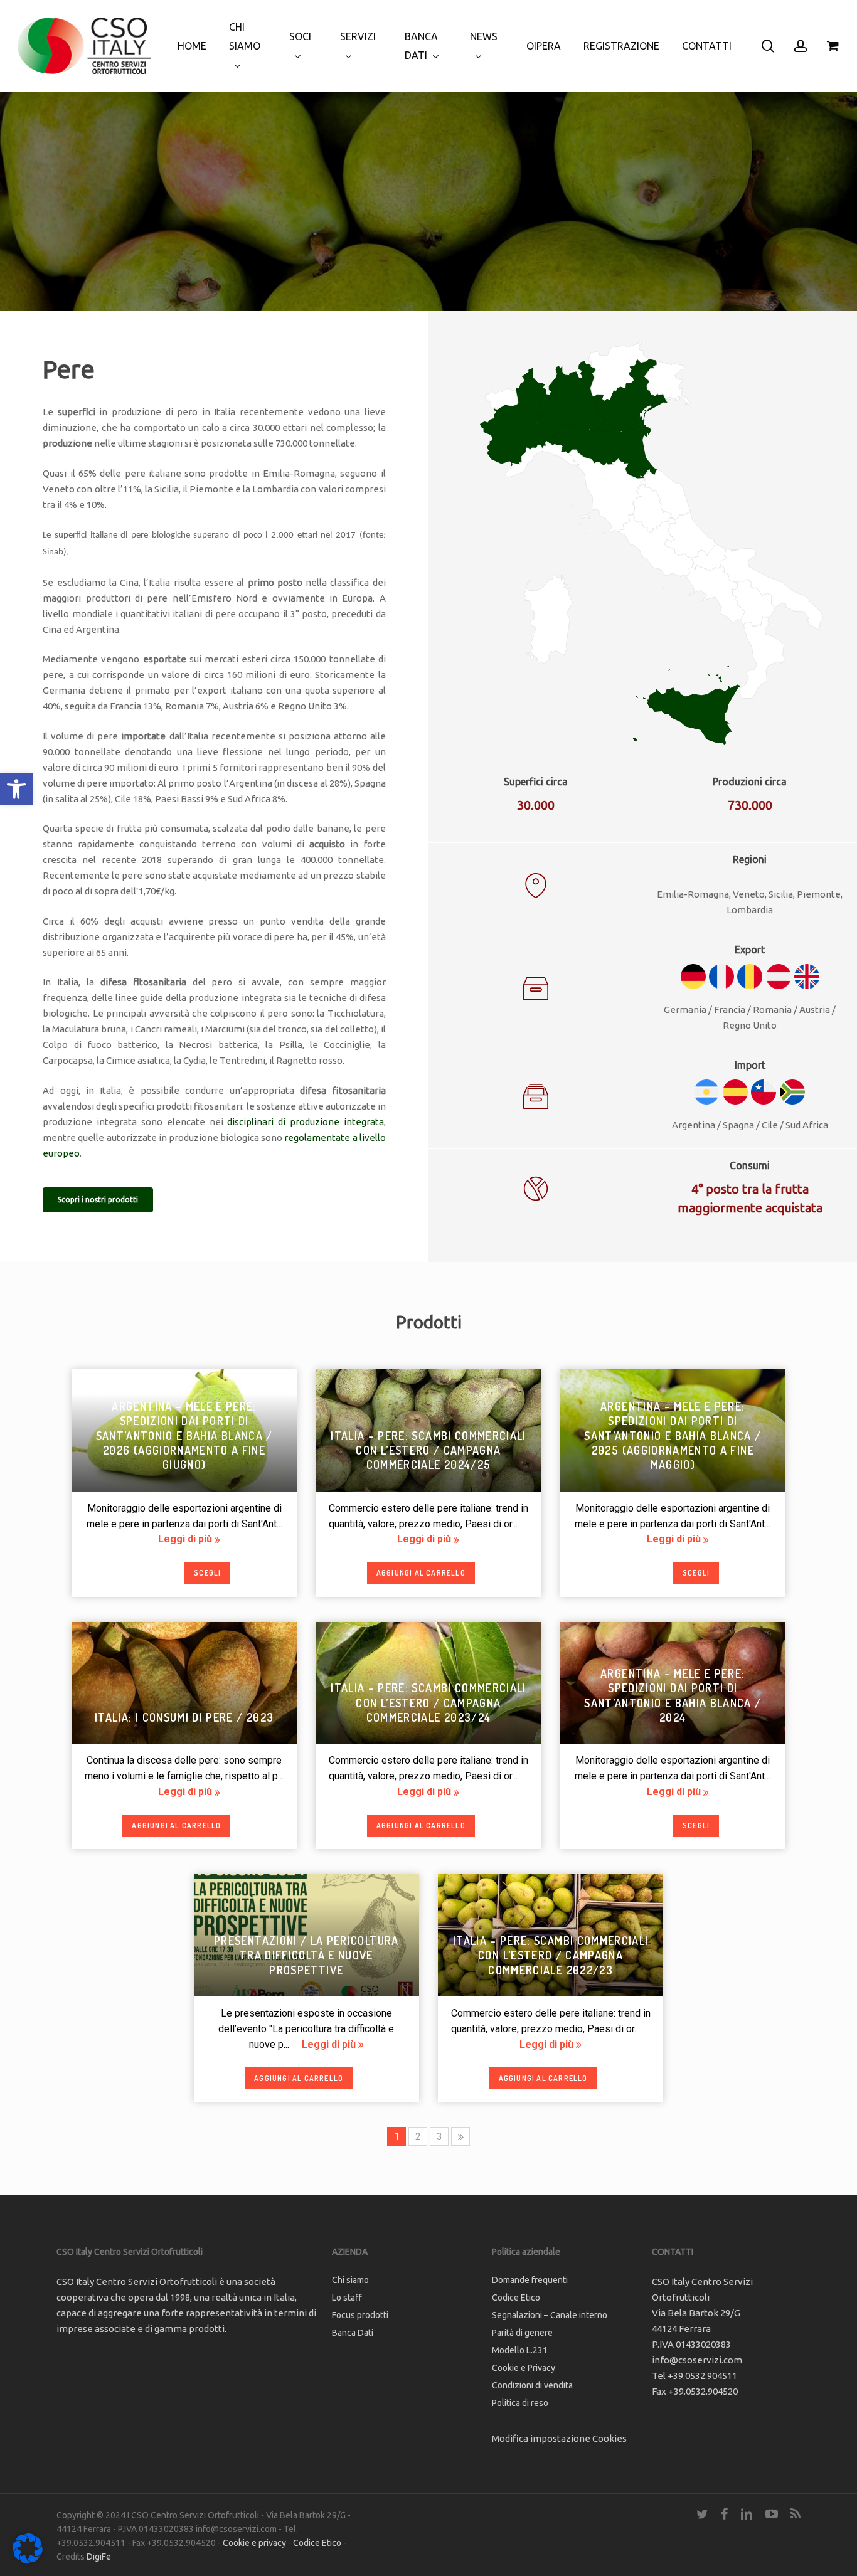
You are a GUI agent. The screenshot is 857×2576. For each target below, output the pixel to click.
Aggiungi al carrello (421, 1573)
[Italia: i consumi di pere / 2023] (184, 1678)
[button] (16, 789)
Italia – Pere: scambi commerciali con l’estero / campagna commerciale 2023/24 (428, 1703)
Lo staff (347, 2298)
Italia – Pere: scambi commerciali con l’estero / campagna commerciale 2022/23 (551, 1955)
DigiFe (99, 2557)
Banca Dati (353, 2333)
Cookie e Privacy (524, 2368)
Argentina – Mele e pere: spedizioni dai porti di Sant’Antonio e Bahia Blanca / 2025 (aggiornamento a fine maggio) (673, 1436)
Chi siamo (350, 2280)
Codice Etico (516, 2298)
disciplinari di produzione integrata (305, 1122)
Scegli (207, 1573)
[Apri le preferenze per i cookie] (28, 2560)
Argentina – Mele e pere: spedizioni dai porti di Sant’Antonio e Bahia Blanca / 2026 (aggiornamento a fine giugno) (184, 1436)
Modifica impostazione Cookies (559, 2438)
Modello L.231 (520, 2350)
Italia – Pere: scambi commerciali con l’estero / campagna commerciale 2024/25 (428, 1450)
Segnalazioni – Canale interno (550, 2315)
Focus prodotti (360, 2315)
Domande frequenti (530, 2280)
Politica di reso (520, 2403)
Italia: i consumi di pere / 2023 (184, 1717)
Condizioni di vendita (532, 2385)
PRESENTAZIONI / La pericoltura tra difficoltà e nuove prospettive (306, 1955)
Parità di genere (522, 2333)
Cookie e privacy (254, 2543)
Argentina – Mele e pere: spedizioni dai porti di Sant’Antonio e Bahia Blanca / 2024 (673, 1695)
